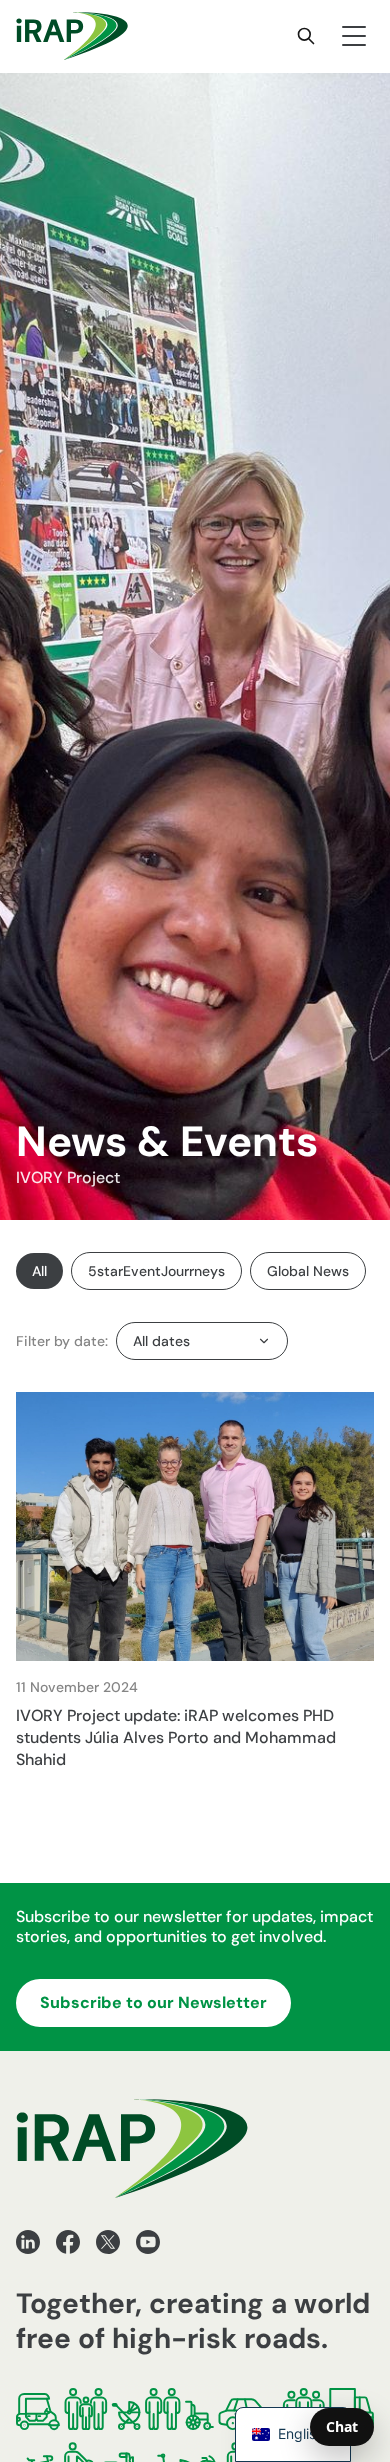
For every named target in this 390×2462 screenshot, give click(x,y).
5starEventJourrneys (156, 1271)
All (39, 1271)
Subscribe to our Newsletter (153, 2002)
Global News (308, 1271)
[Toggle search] (306, 36)
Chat (342, 2426)
